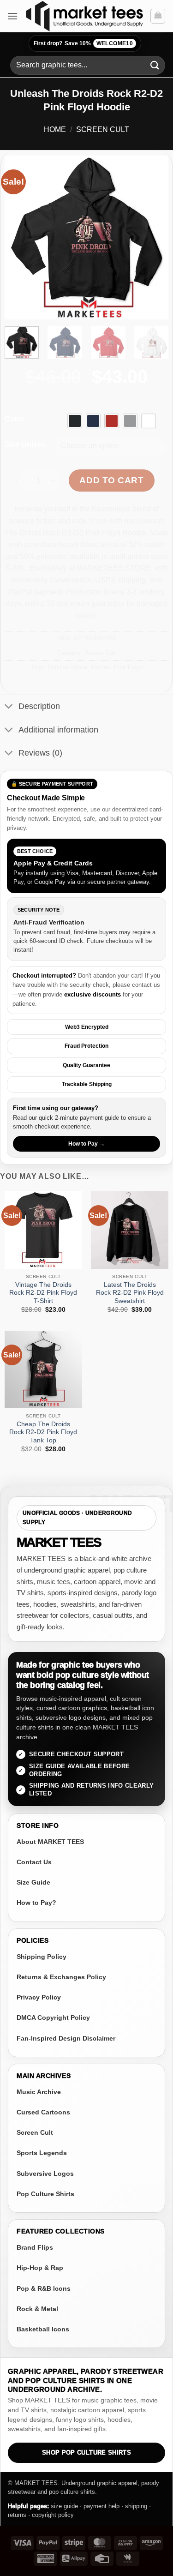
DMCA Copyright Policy (53, 2018)
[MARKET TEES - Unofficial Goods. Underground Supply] (84, 16)
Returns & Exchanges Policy (61, 1977)
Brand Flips (35, 2247)
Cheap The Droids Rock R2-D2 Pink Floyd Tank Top (43, 1432)
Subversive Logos (45, 2174)
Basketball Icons (43, 2329)
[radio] (75, 421)
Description (39, 706)
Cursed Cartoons (43, 2112)
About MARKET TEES (50, 1842)
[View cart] (158, 16)
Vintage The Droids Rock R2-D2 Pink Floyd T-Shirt (43, 1293)
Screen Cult (103, 129)
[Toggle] (9, 707)
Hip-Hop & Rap (40, 2268)
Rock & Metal (37, 2309)
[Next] (154, 237)
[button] (12, 16)
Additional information (58, 730)
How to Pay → (86, 1144)
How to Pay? (36, 1903)
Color (14, 419)
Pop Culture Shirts (45, 2194)
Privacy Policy (39, 1997)
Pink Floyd (128, 667)
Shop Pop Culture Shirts (86, 2453)
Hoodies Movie (67, 667)
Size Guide (33, 1882)
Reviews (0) (40, 753)
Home (55, 129)
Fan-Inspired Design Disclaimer (66, 2038)
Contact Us (34, 1862)
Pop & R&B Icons (44, 2288)
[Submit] (155, 65)
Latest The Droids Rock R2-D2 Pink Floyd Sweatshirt (130, 1293)
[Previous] (19, 237)
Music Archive (39, 2092)
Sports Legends (42, 2153)
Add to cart (111, 480)
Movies (101, 667)
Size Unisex (25, 444)
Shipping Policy (42, 1957)
